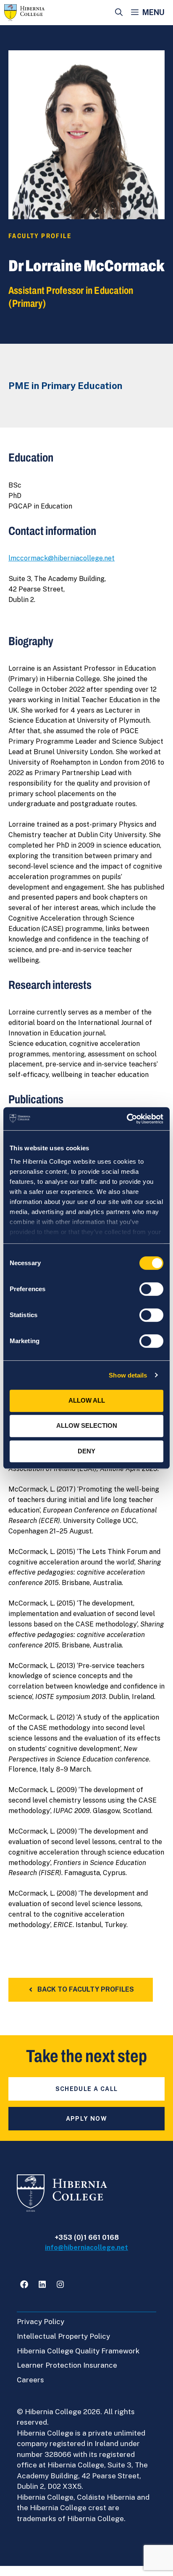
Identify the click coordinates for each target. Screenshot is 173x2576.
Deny (86, 1451)
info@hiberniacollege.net (86, 2248)
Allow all (87, 1400)
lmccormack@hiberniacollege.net (62, 558)
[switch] (151, 1289)
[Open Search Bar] (119, 13)
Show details (128, 1375)
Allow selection (87, 1425)
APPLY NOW (87, 2119)
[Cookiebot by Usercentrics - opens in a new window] (127, 1119)
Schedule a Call (87, 2089)
